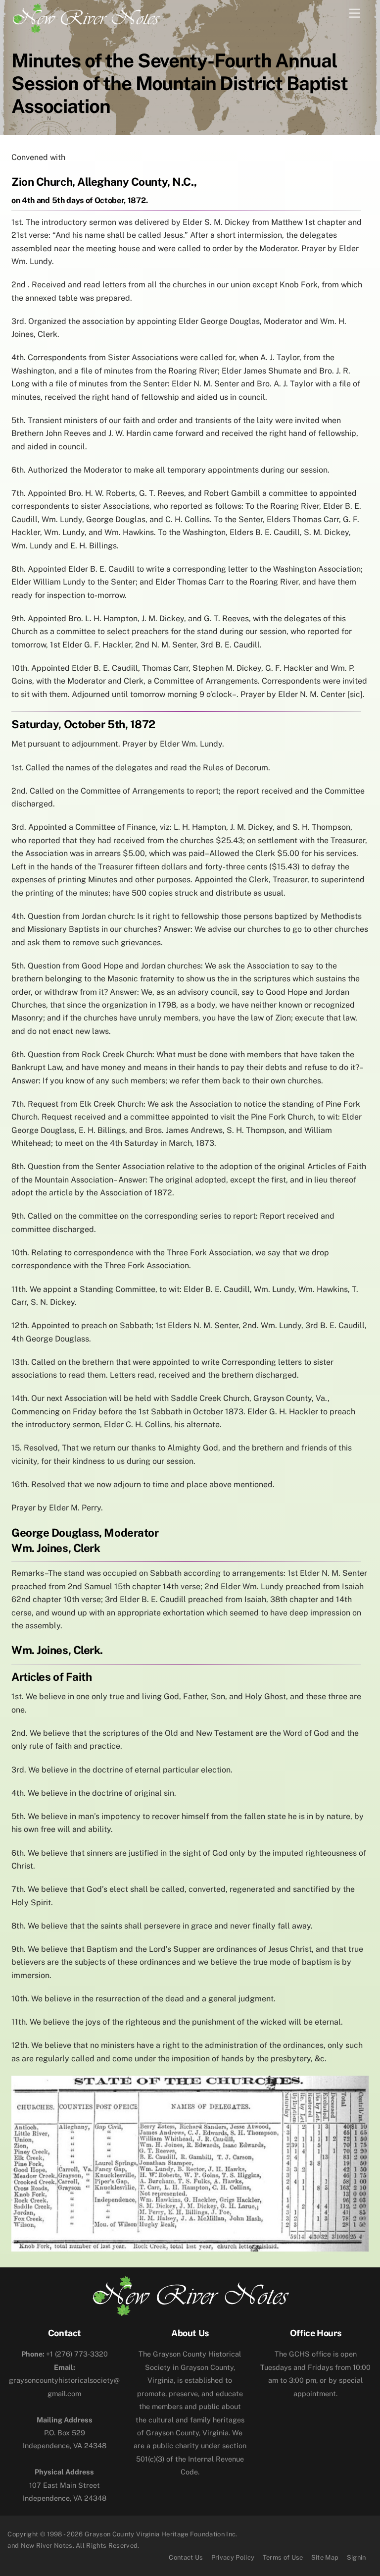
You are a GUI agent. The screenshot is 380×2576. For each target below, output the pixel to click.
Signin (356, 2557)
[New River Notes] (86, 16)
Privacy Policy (233, 2557)
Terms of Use (283, 2557)
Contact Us (186, 2557)
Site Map (325, 2557)
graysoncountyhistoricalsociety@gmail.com (64, 2380)
